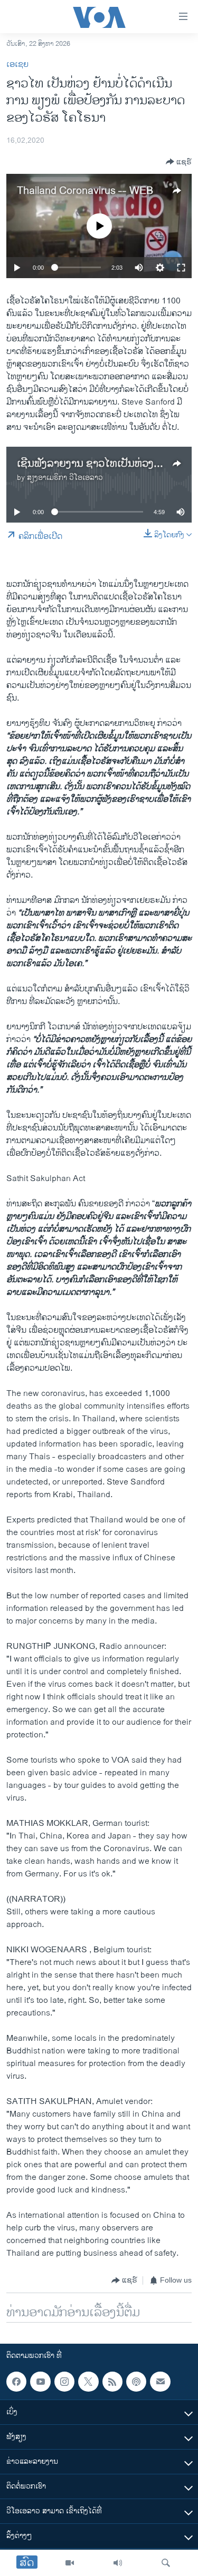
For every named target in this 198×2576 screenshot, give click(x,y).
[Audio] (118, 2563)
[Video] (70, 2563)
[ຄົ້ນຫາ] (166, 2563)
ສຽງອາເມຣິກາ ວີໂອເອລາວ (65, 478)
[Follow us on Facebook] (16, 2382)
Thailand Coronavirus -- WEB (85, 191)
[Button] (179, 162)
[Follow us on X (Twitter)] (88, 2382)
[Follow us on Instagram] (64, 2382)
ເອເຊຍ (17, 65)
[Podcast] (136, 2382)
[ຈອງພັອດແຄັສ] (160, 2382)
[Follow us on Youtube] (40, 2382)
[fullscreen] (181, 268)
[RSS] (112, 2382)
